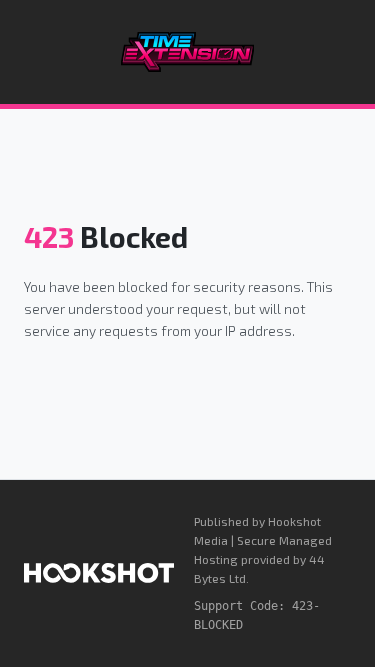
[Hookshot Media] (99, 573)
